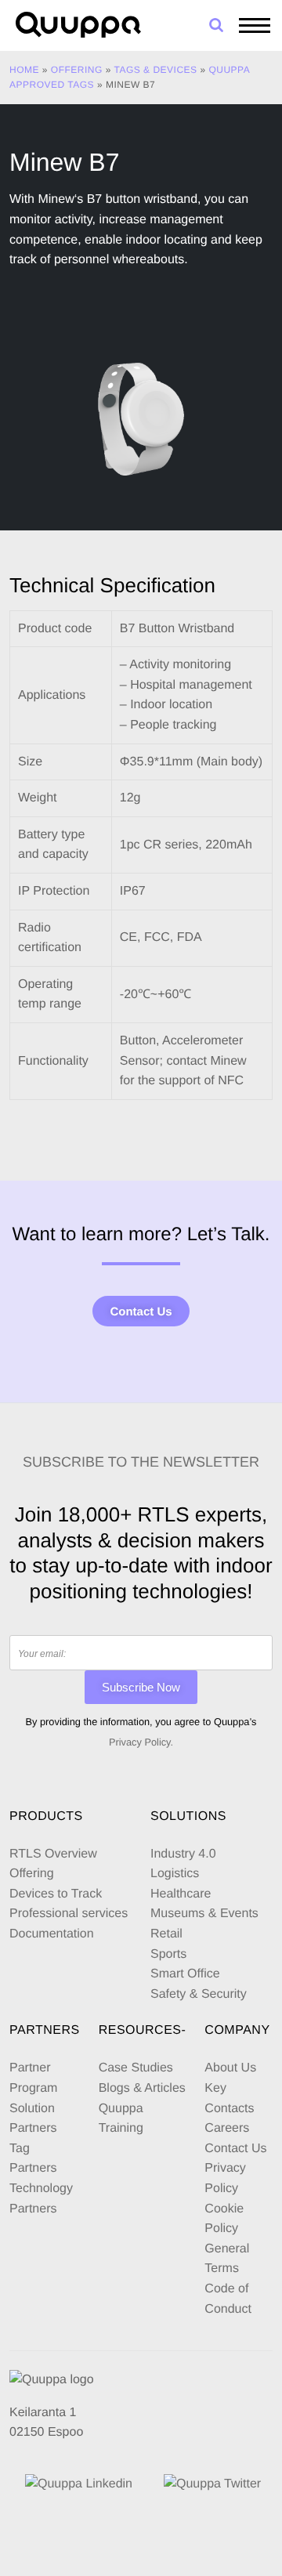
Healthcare (181, 1894)
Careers (227, 2128)
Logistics (175, 1874)
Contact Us (141, 1312)
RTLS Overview (53, 1854)
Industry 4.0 (183, 1854)
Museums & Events (204, 1914)
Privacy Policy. (141, 1742)
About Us (230, 2068)
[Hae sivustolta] (216, 25)
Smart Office (185, 1974)
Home (24, 70)
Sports (168, 1954)
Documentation (52, 1934)
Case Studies (136, 2068)
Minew (56, 199)
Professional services (69, 1914)
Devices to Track (56, 1894)
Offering (77, 70)
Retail (166, 1934)
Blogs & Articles (142, 2088)
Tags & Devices (155, 70)
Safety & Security (199, 1994)
